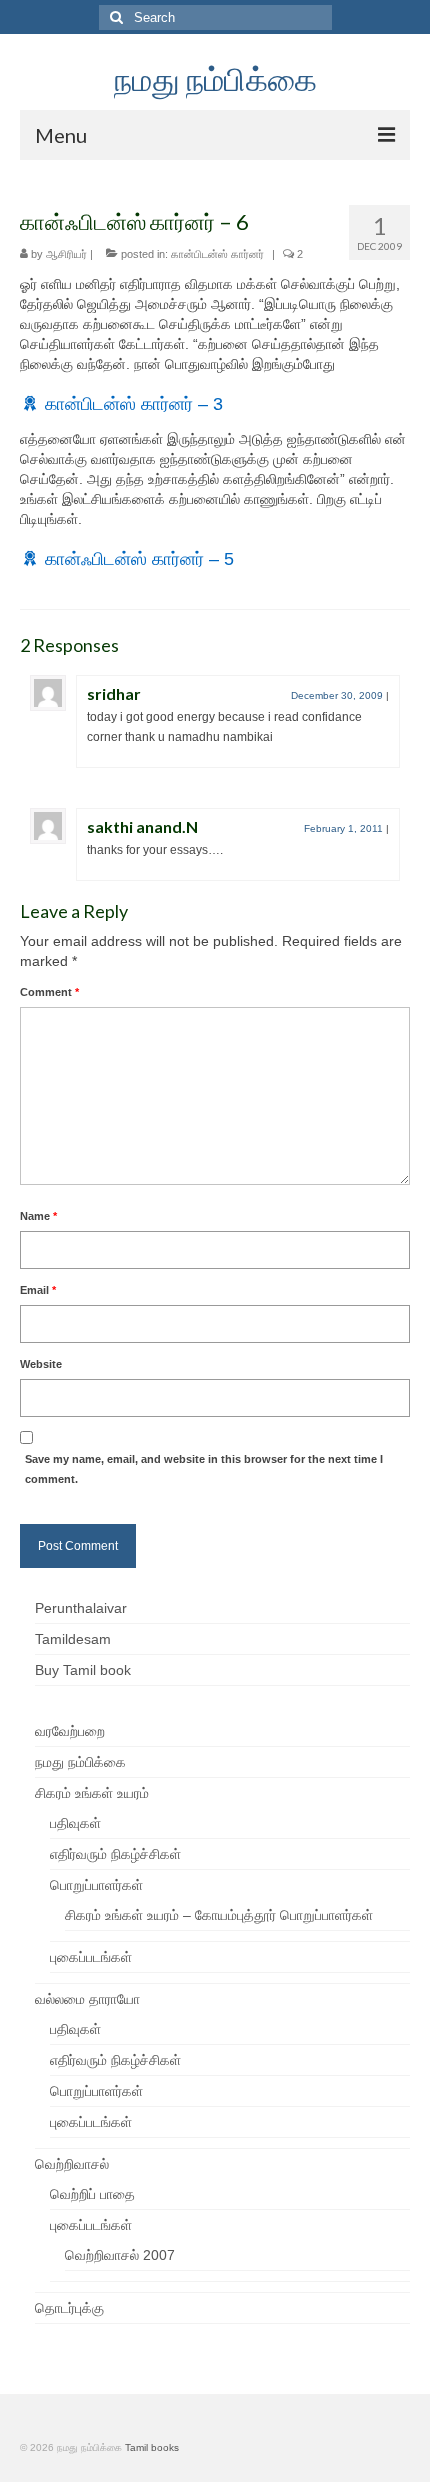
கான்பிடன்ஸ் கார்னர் (217, 254)
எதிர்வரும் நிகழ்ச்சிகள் (115, 1854)
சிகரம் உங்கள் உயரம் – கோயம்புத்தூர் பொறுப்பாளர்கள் (219, 1915)
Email (38, 1290)
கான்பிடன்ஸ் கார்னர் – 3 (134, 404)
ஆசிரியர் (66, 254)
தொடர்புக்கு (69, 2308)
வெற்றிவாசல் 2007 (120, 2255)
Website (41, 1364)
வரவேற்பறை (70, 1731)
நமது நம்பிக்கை (215, 78)
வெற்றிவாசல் (72, 2164)
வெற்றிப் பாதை (92, 2194)
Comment (49, 992)
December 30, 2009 (337, 695)
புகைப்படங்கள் (91, 1957)
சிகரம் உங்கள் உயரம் (92, 1793)
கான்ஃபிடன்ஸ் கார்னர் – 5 (139, 559)
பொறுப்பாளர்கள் (96, 1885)
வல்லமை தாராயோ (87, 1999)
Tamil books (152, 2447)
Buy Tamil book (83, 1670)
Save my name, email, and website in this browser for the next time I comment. (204, 1469)
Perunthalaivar (81, 1608)
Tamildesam (73, 1639)
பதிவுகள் (75, 1823)
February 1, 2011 (343, 828)
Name (38, 1216)
